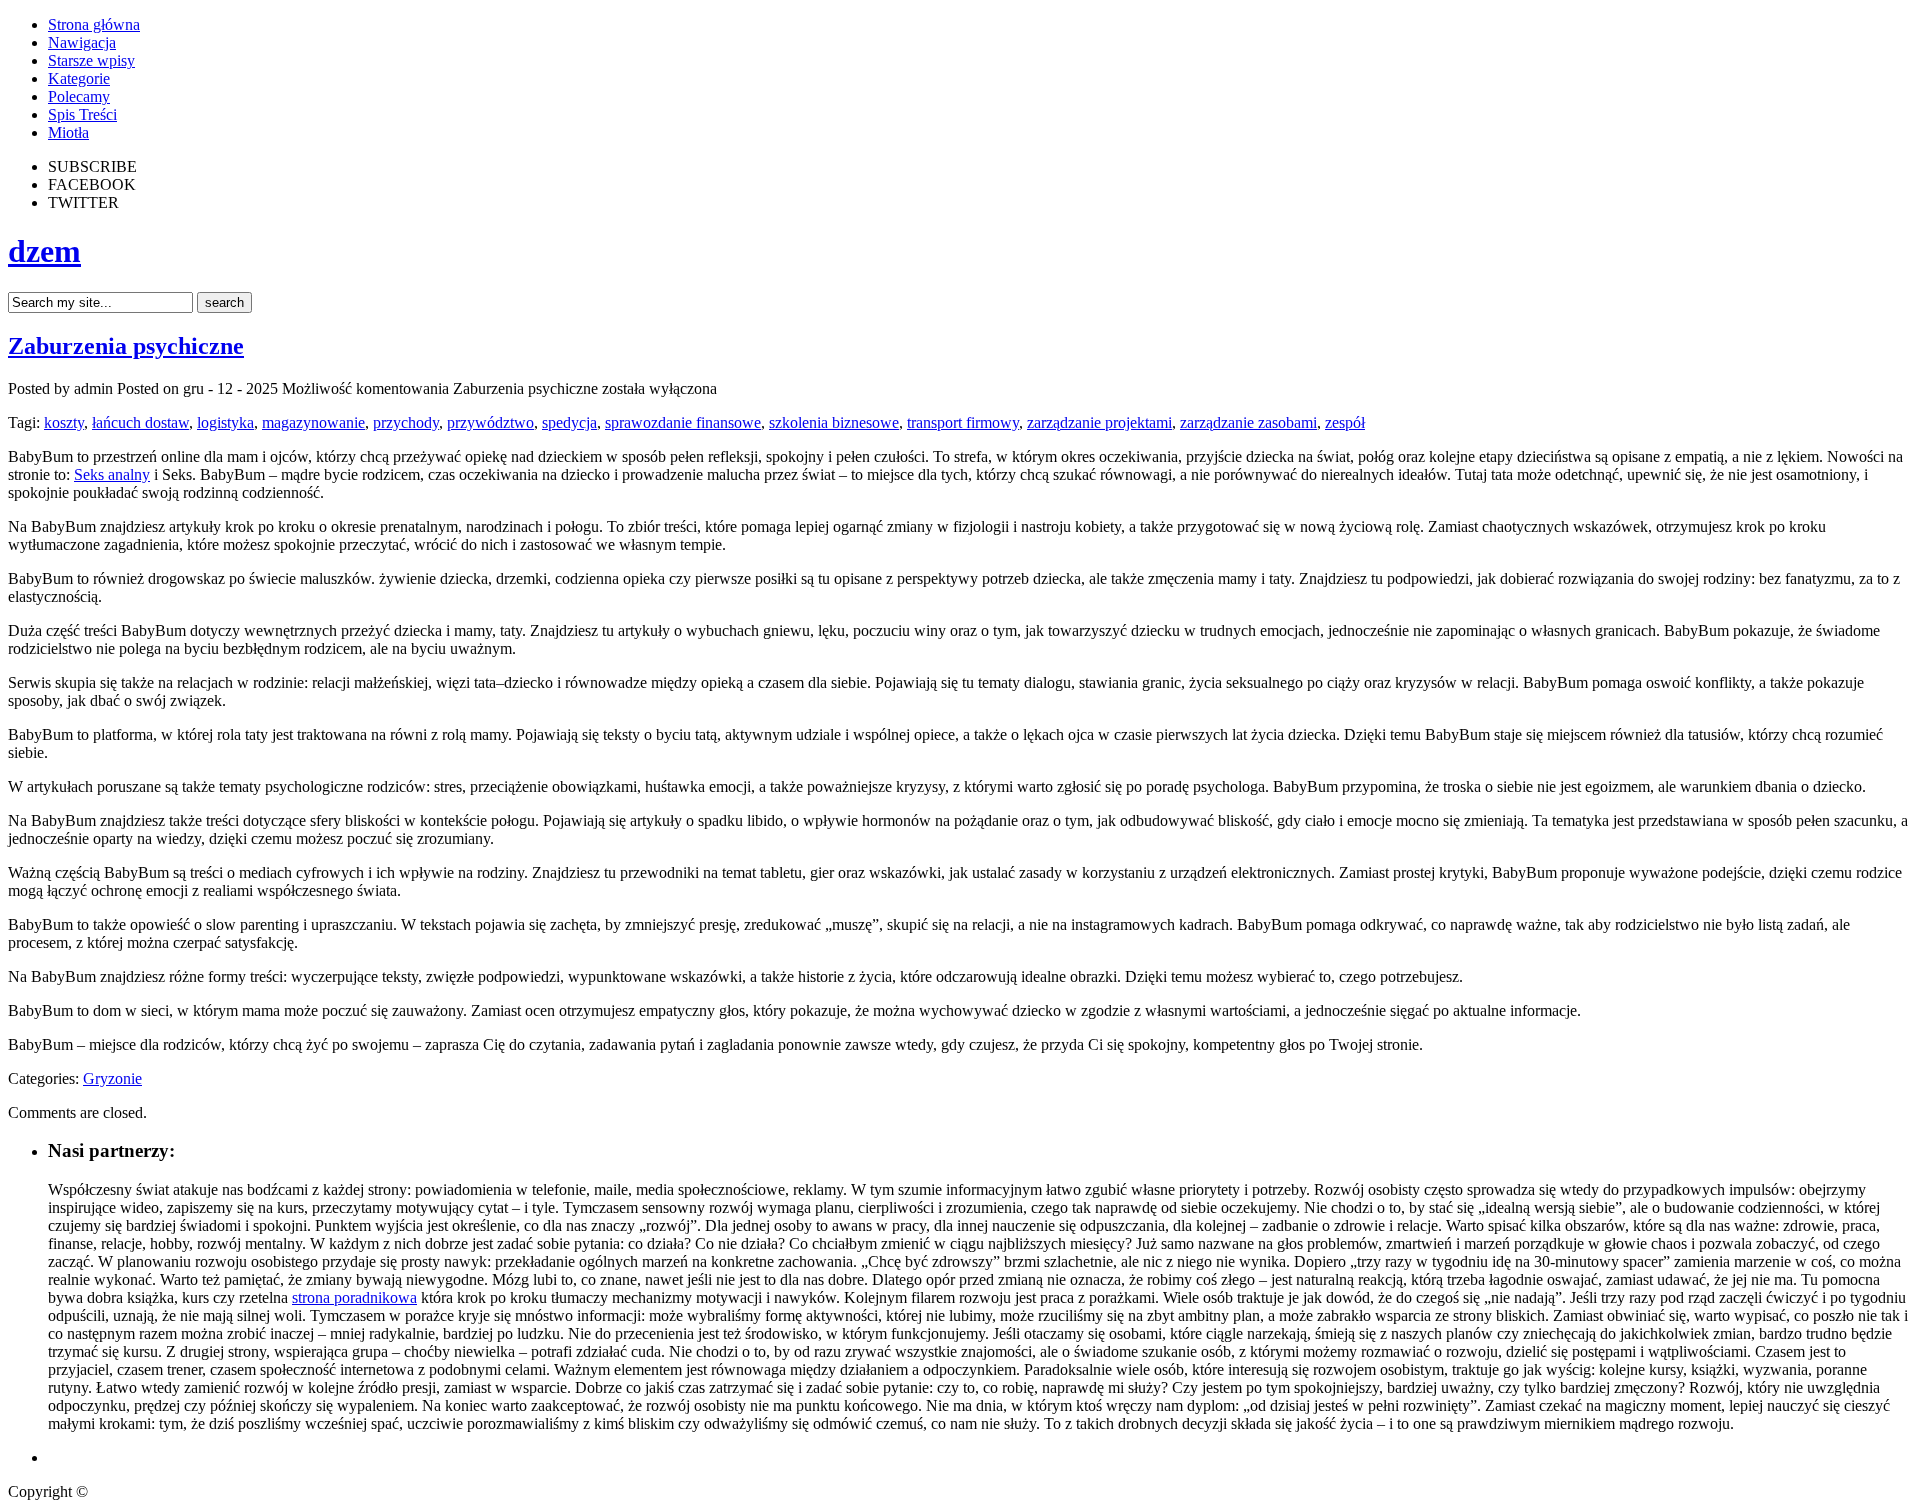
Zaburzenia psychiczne (126, 346)
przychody (406, 422)
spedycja (569, 422)
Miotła (68, 132)
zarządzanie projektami (1099, 422)
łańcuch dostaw (140, 422)
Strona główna (94, 24)
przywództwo (490, 422)
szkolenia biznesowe (834, 422)
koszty (64, 422)
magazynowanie (313, 422)
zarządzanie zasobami (1248, 422)
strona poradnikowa (354, 1297)
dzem (44, 251)
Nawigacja (82, 42)
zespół (1345, 422)
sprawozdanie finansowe (683, 422)
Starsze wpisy (91, 60)
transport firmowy (963, 422)
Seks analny (112, 474)
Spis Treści (82, 114)
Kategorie (79, 78)
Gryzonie (112, 1078)
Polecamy (79, 96)
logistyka (225, 422)
